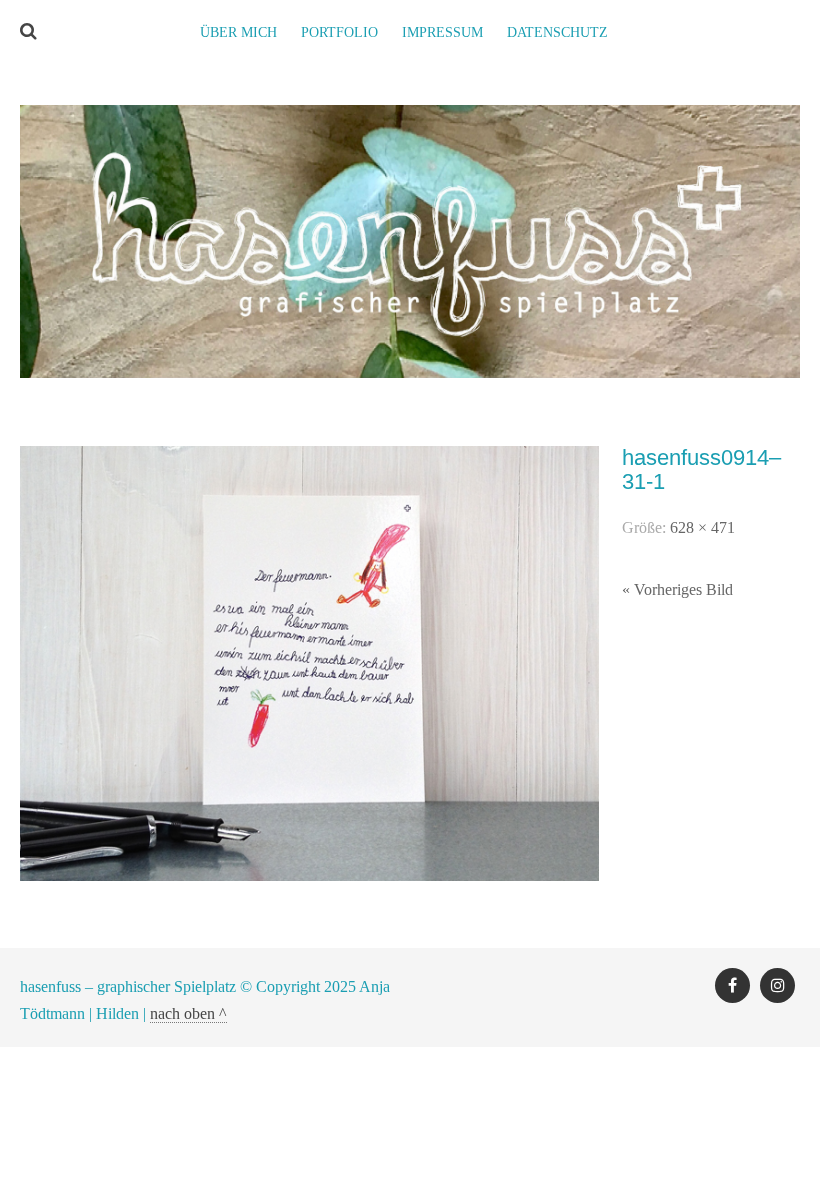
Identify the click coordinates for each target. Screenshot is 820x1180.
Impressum (442, 32)
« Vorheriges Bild (677, 589)
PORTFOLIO (339, 32)
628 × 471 (702, 527)
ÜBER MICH (238, 32)
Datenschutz (557, 32)
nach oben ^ (188, 1013)
